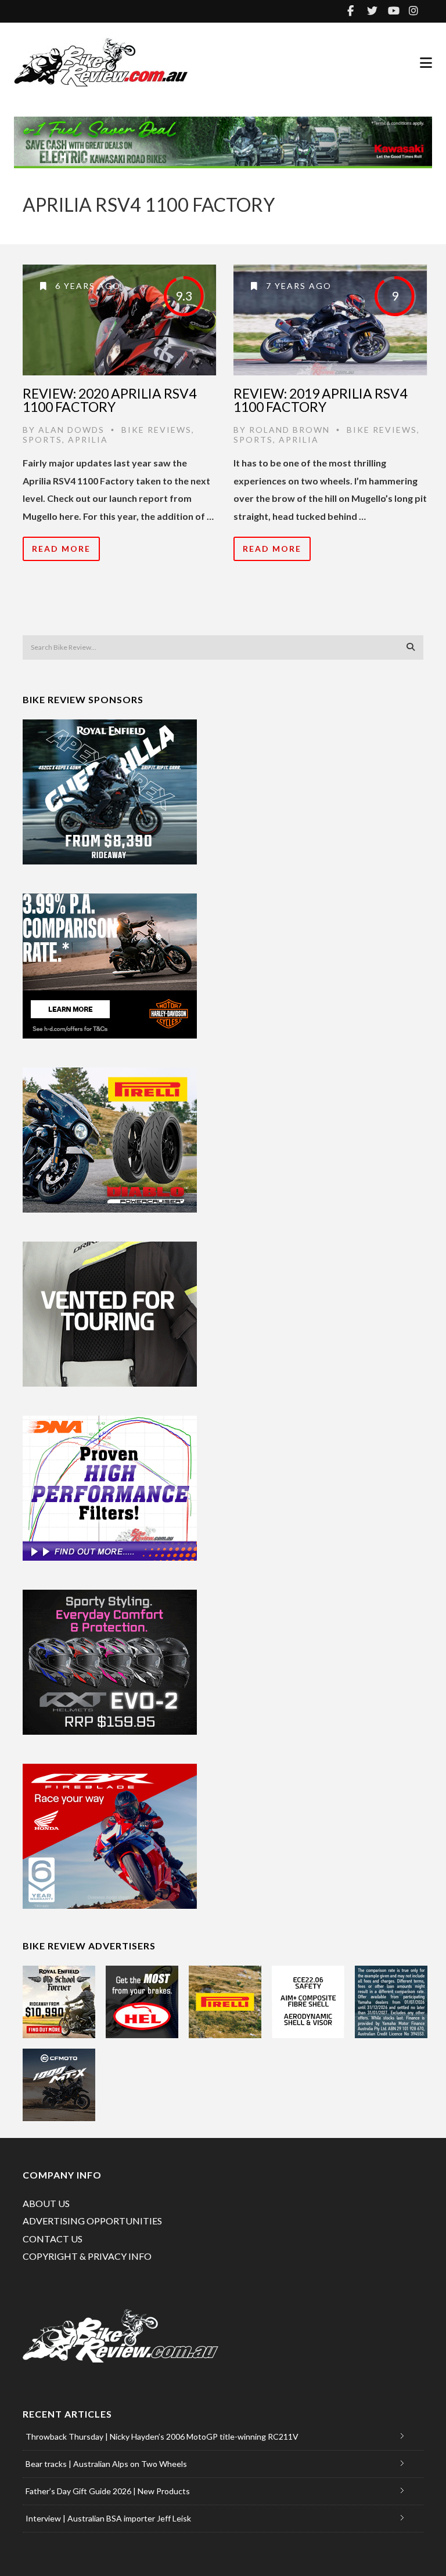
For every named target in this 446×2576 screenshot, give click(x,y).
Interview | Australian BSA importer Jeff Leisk (108, 2518)
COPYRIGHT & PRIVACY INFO (87, 2256)
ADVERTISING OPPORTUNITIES (92, 2221)
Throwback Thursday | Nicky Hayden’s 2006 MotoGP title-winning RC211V (162, 2436)
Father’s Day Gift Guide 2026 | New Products (108, 2491)
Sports (42, 439)
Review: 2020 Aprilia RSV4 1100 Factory (109, 400)
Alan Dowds (71, 430)
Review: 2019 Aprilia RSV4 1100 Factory (320, 400)
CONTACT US (53, 2239)
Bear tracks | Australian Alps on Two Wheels (106, 2464)
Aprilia (88, 439)
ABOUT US (46, 2203)
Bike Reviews (157, 430)
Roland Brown (289, 430)
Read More (61, 549)
